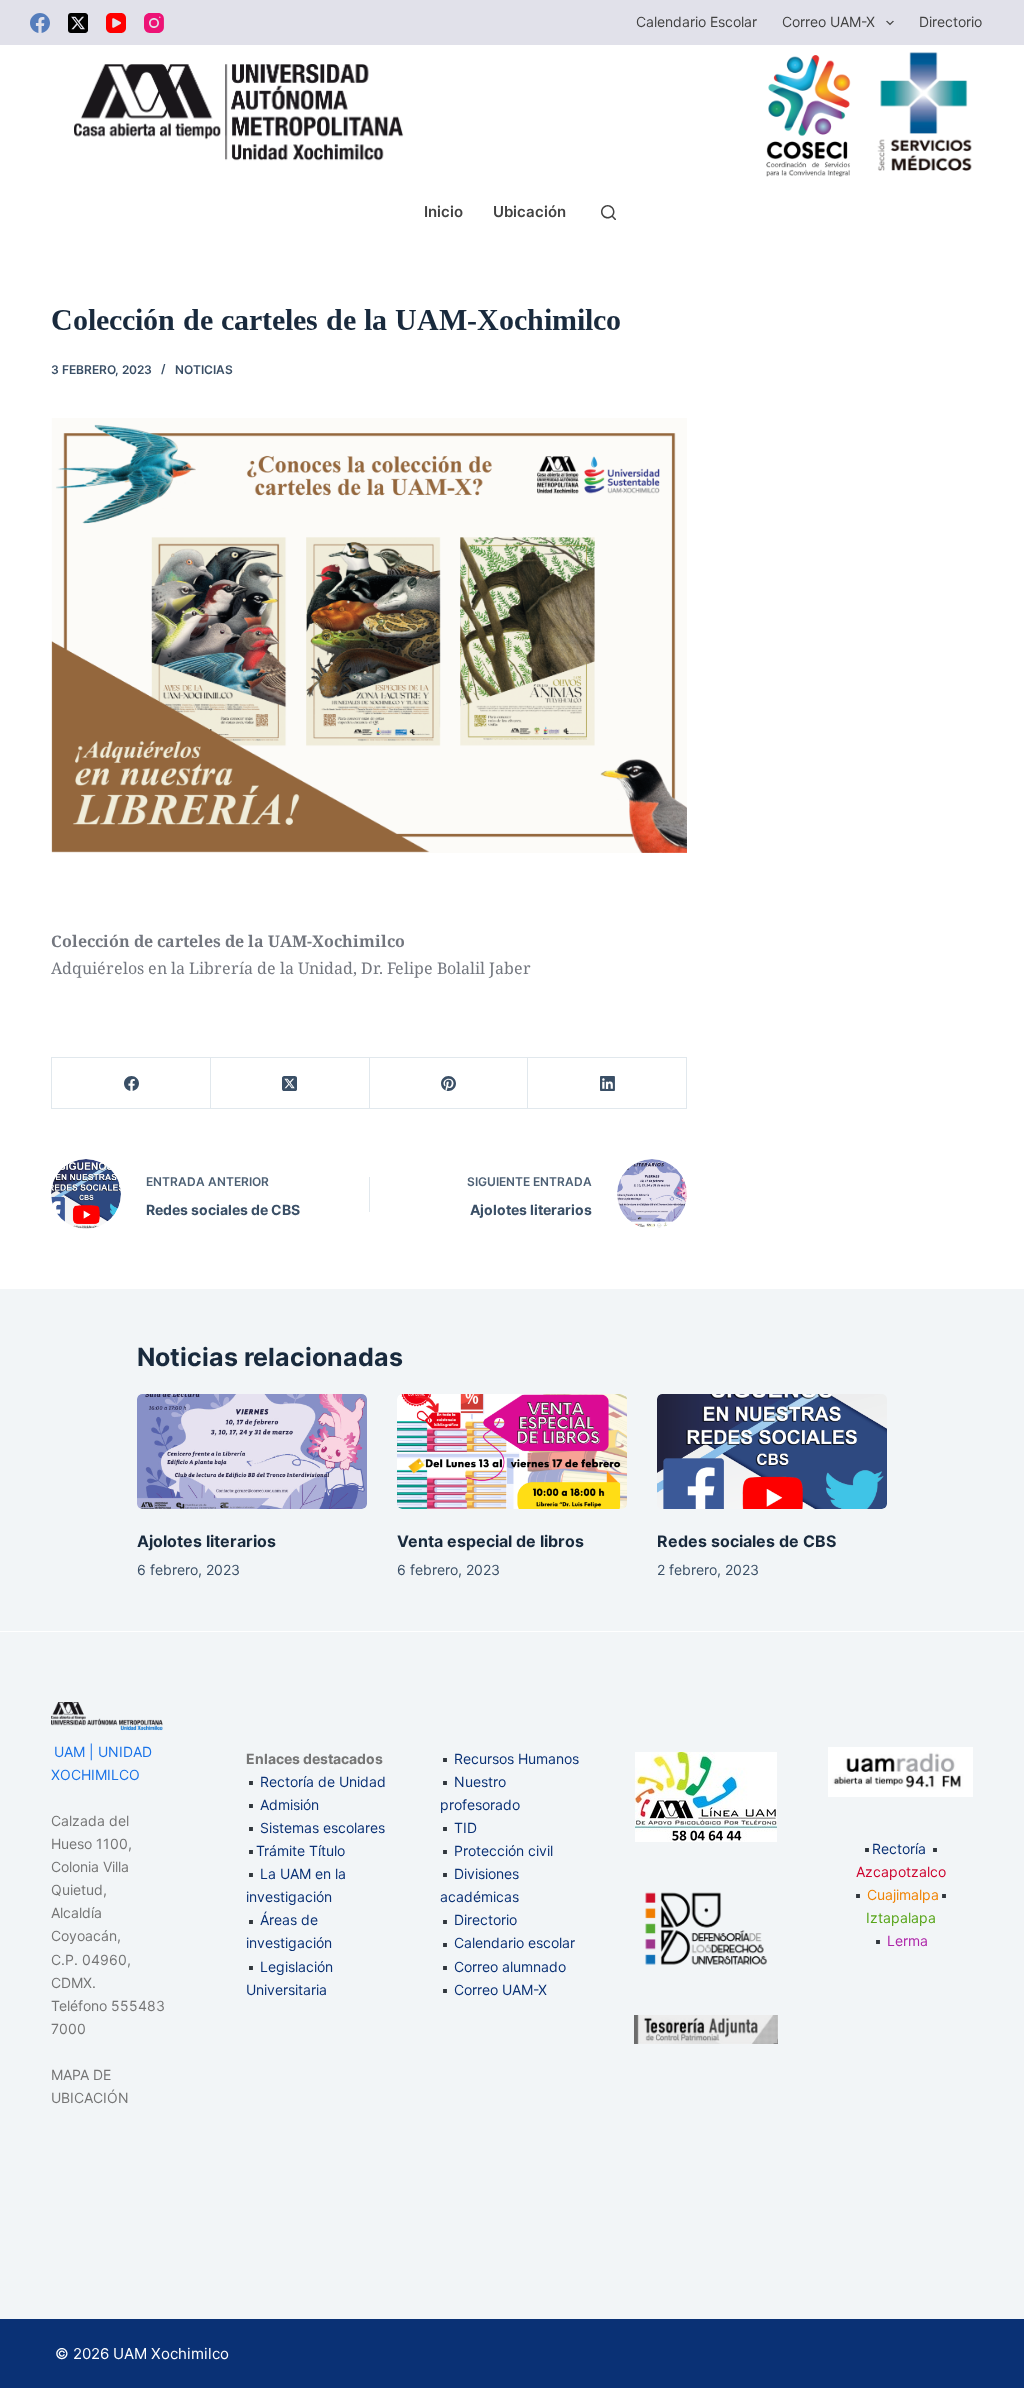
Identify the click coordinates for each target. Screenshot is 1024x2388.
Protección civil (503, 1850)
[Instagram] (154, 23)
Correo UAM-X (828, 21)
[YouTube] (116, 23)
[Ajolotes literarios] (252, 1451)
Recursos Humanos (516, 1758)
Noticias (204, 369)
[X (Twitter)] (78, 23)
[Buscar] (608, 212)
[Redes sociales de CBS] (772, 1451)
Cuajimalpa (903, 1894)
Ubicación (529, 211)
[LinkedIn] (607, 1083)
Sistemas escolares (322, 1827)
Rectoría (899, 1848)
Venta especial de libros (490, 1541)
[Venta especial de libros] (512, 1451)
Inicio (443, 211)
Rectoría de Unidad (323, 1781)
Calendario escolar (696, 21)
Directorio (950, 21)
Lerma (907, 1940)
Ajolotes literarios (206, 1541)
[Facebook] (40, 23)
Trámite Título (300, 1850)
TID (465, 1827)
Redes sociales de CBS (746, 1541)
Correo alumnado (510, 1966)
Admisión (289, 1804)
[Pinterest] (449, 1083)
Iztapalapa (901, 1917)
